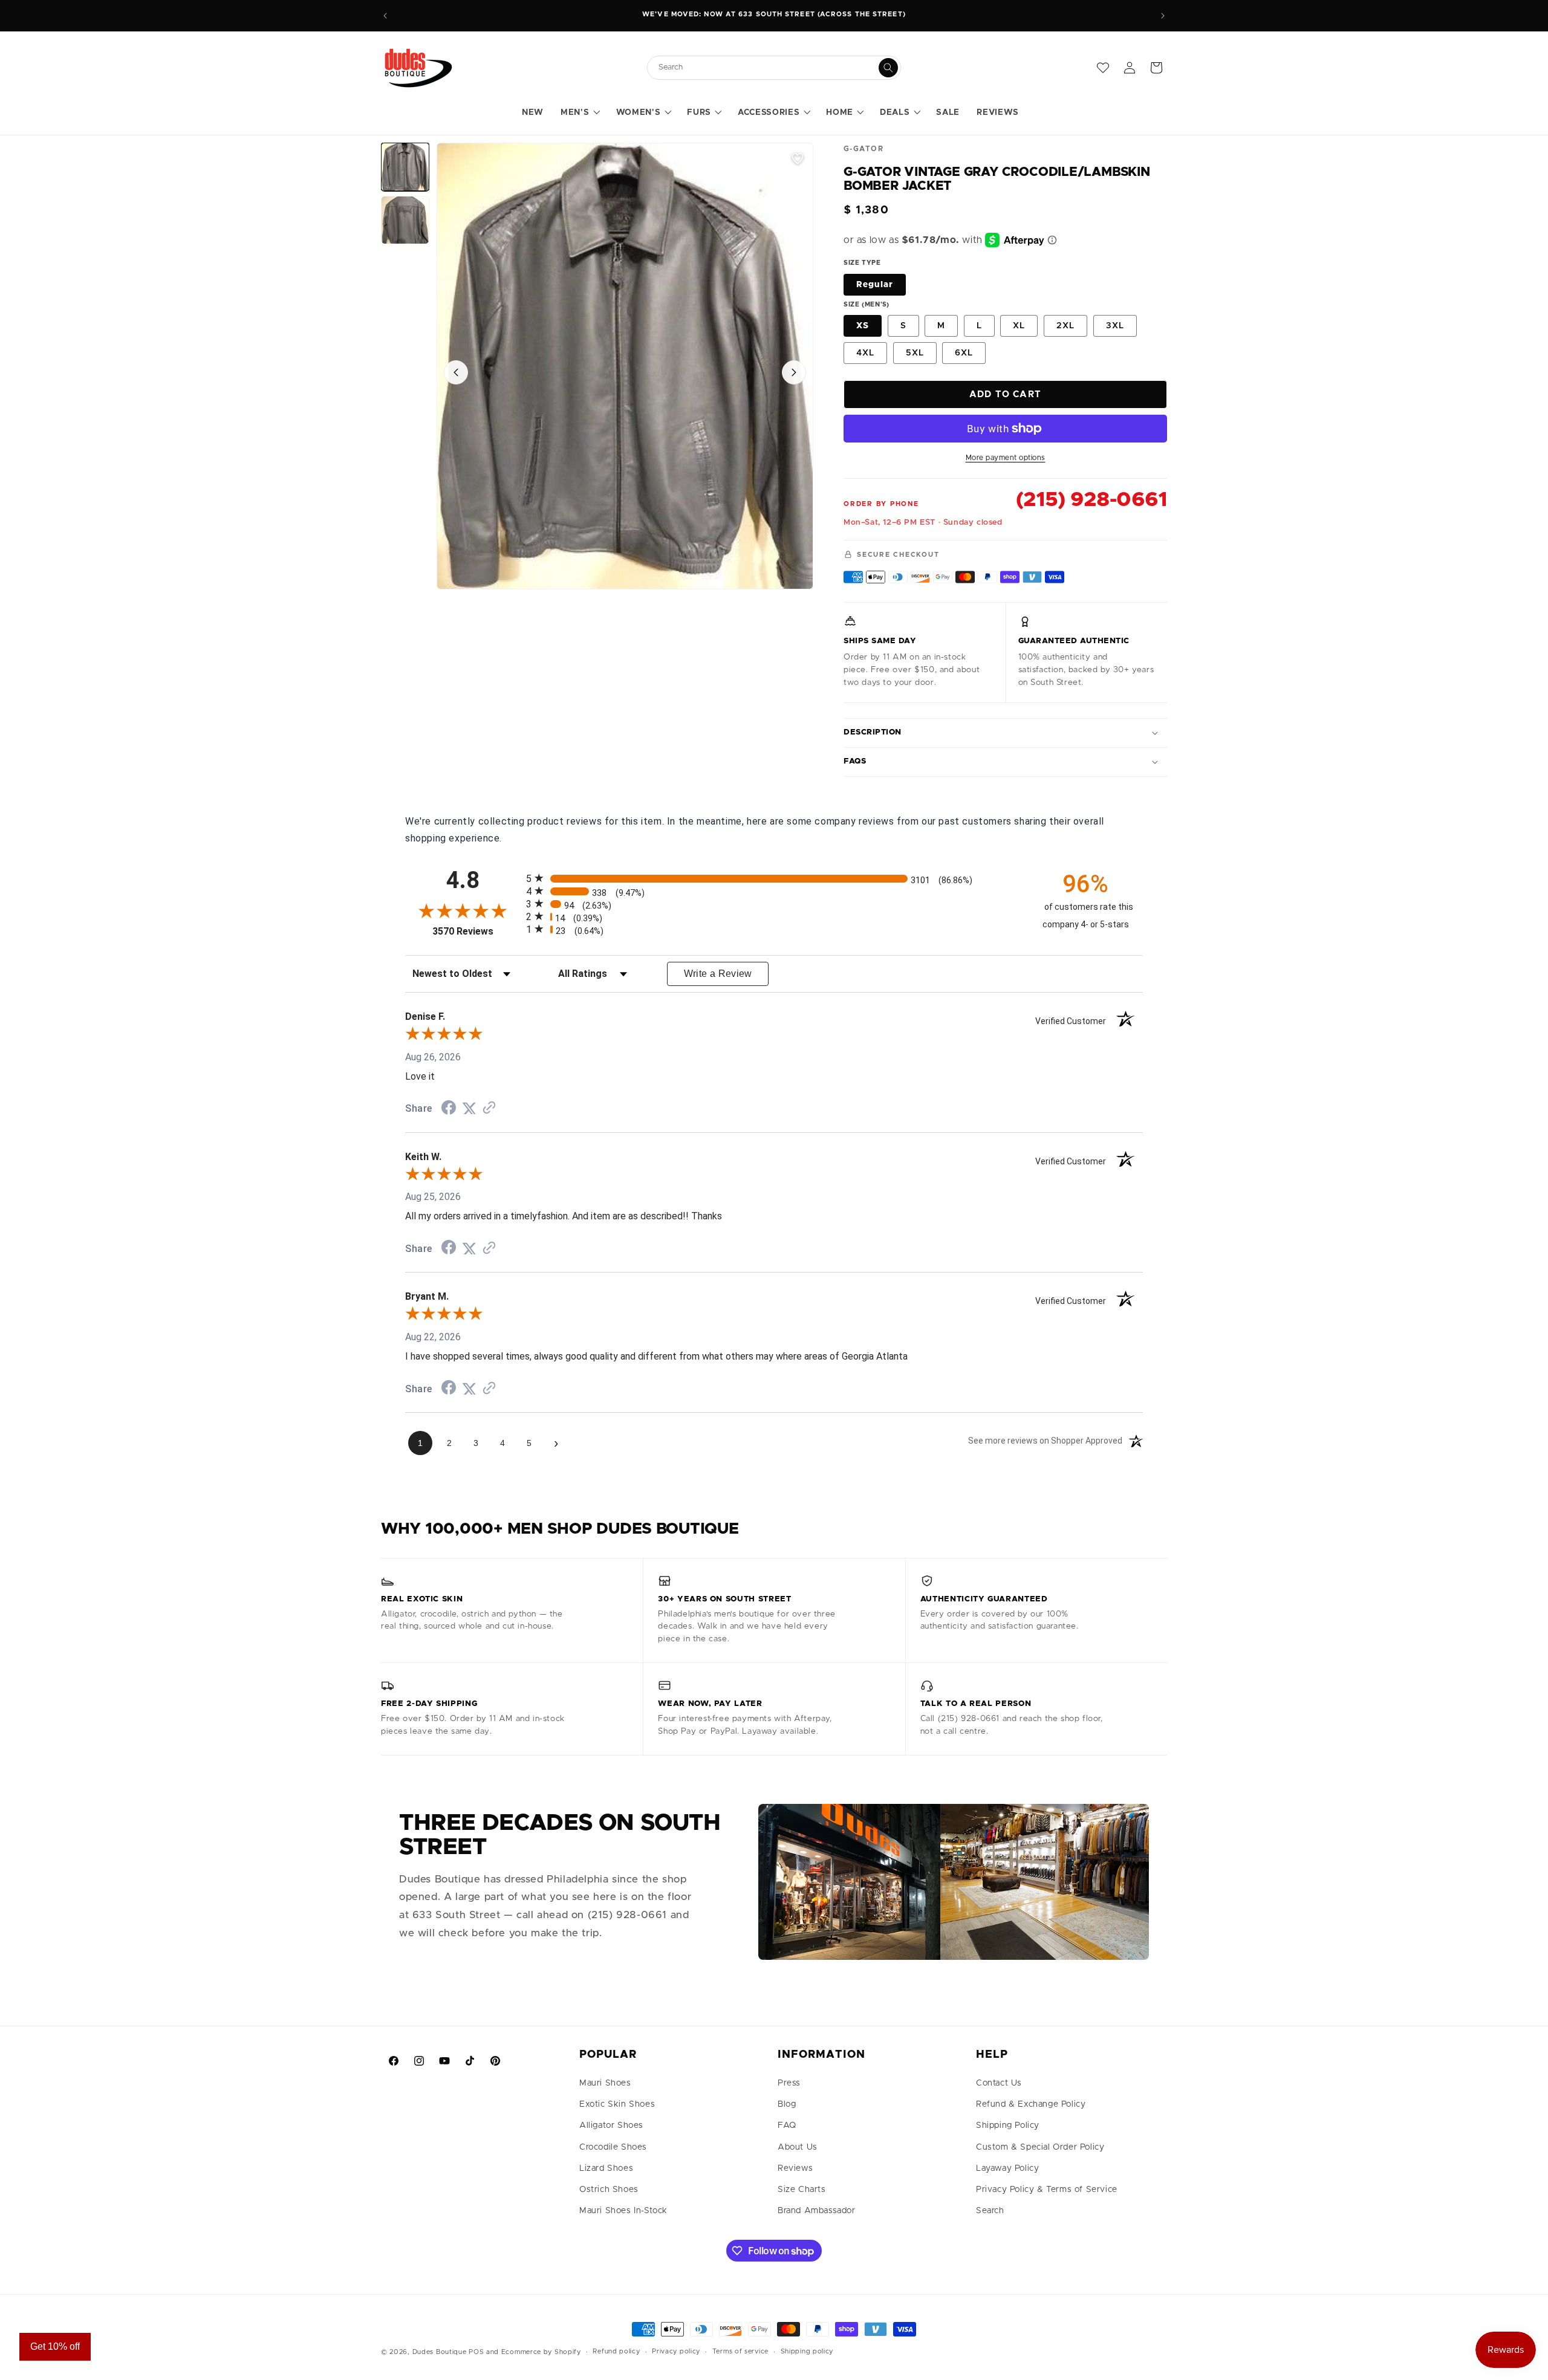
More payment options (1006, 458)
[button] (580, 113)
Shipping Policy (1008, 2125)
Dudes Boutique (440, 2352)
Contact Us (999, 2083)
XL (1019, 326)
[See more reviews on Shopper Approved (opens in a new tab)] (489, 1108)
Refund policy (616, 2351)
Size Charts (802, 2190)
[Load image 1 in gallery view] (405, 167)
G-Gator (863, 149)
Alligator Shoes (611, 2125)
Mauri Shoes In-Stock (623, 2211)
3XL (1115, 326)
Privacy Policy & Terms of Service (1047, 2190)
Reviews (795, 2168)
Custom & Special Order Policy (1040, 2147)
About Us (798, 2147)
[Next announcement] (1163, 16)
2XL (1065, 326)
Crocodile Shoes (613, 2147)
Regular (875, 285)
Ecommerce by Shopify (541, 2352)
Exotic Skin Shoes (617, 2104)
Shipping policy (807, 2351)
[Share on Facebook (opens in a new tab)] (449, 1109)
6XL (964, 353)
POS (476, 2352)
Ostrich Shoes (609, 2190)
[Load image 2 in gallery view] (405, 220)
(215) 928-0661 (1091, 500)
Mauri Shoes (605, 2083)
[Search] (888, 68)
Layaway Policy (1007, 2168)
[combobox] (768, 67)
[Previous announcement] (385, 16)
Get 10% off (55, 2346)
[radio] (774, 878)
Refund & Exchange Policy (1031, 2104)
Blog (787, 2104)
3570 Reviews (476, 931)
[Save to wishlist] (798, 158)
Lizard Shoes (606, 2168)
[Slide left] (456, 372)
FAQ (787, 2125)
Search (990, 2211)
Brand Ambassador (817, 2211)
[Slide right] (794, 372)
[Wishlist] (1103, 68)
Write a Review (718, 974)
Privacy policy (676, 2351)
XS (863, 326)
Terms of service (740, 2351)
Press (789, 2083)
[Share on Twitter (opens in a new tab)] (469, 1108)
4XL (865, 353)
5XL (915, 353)
